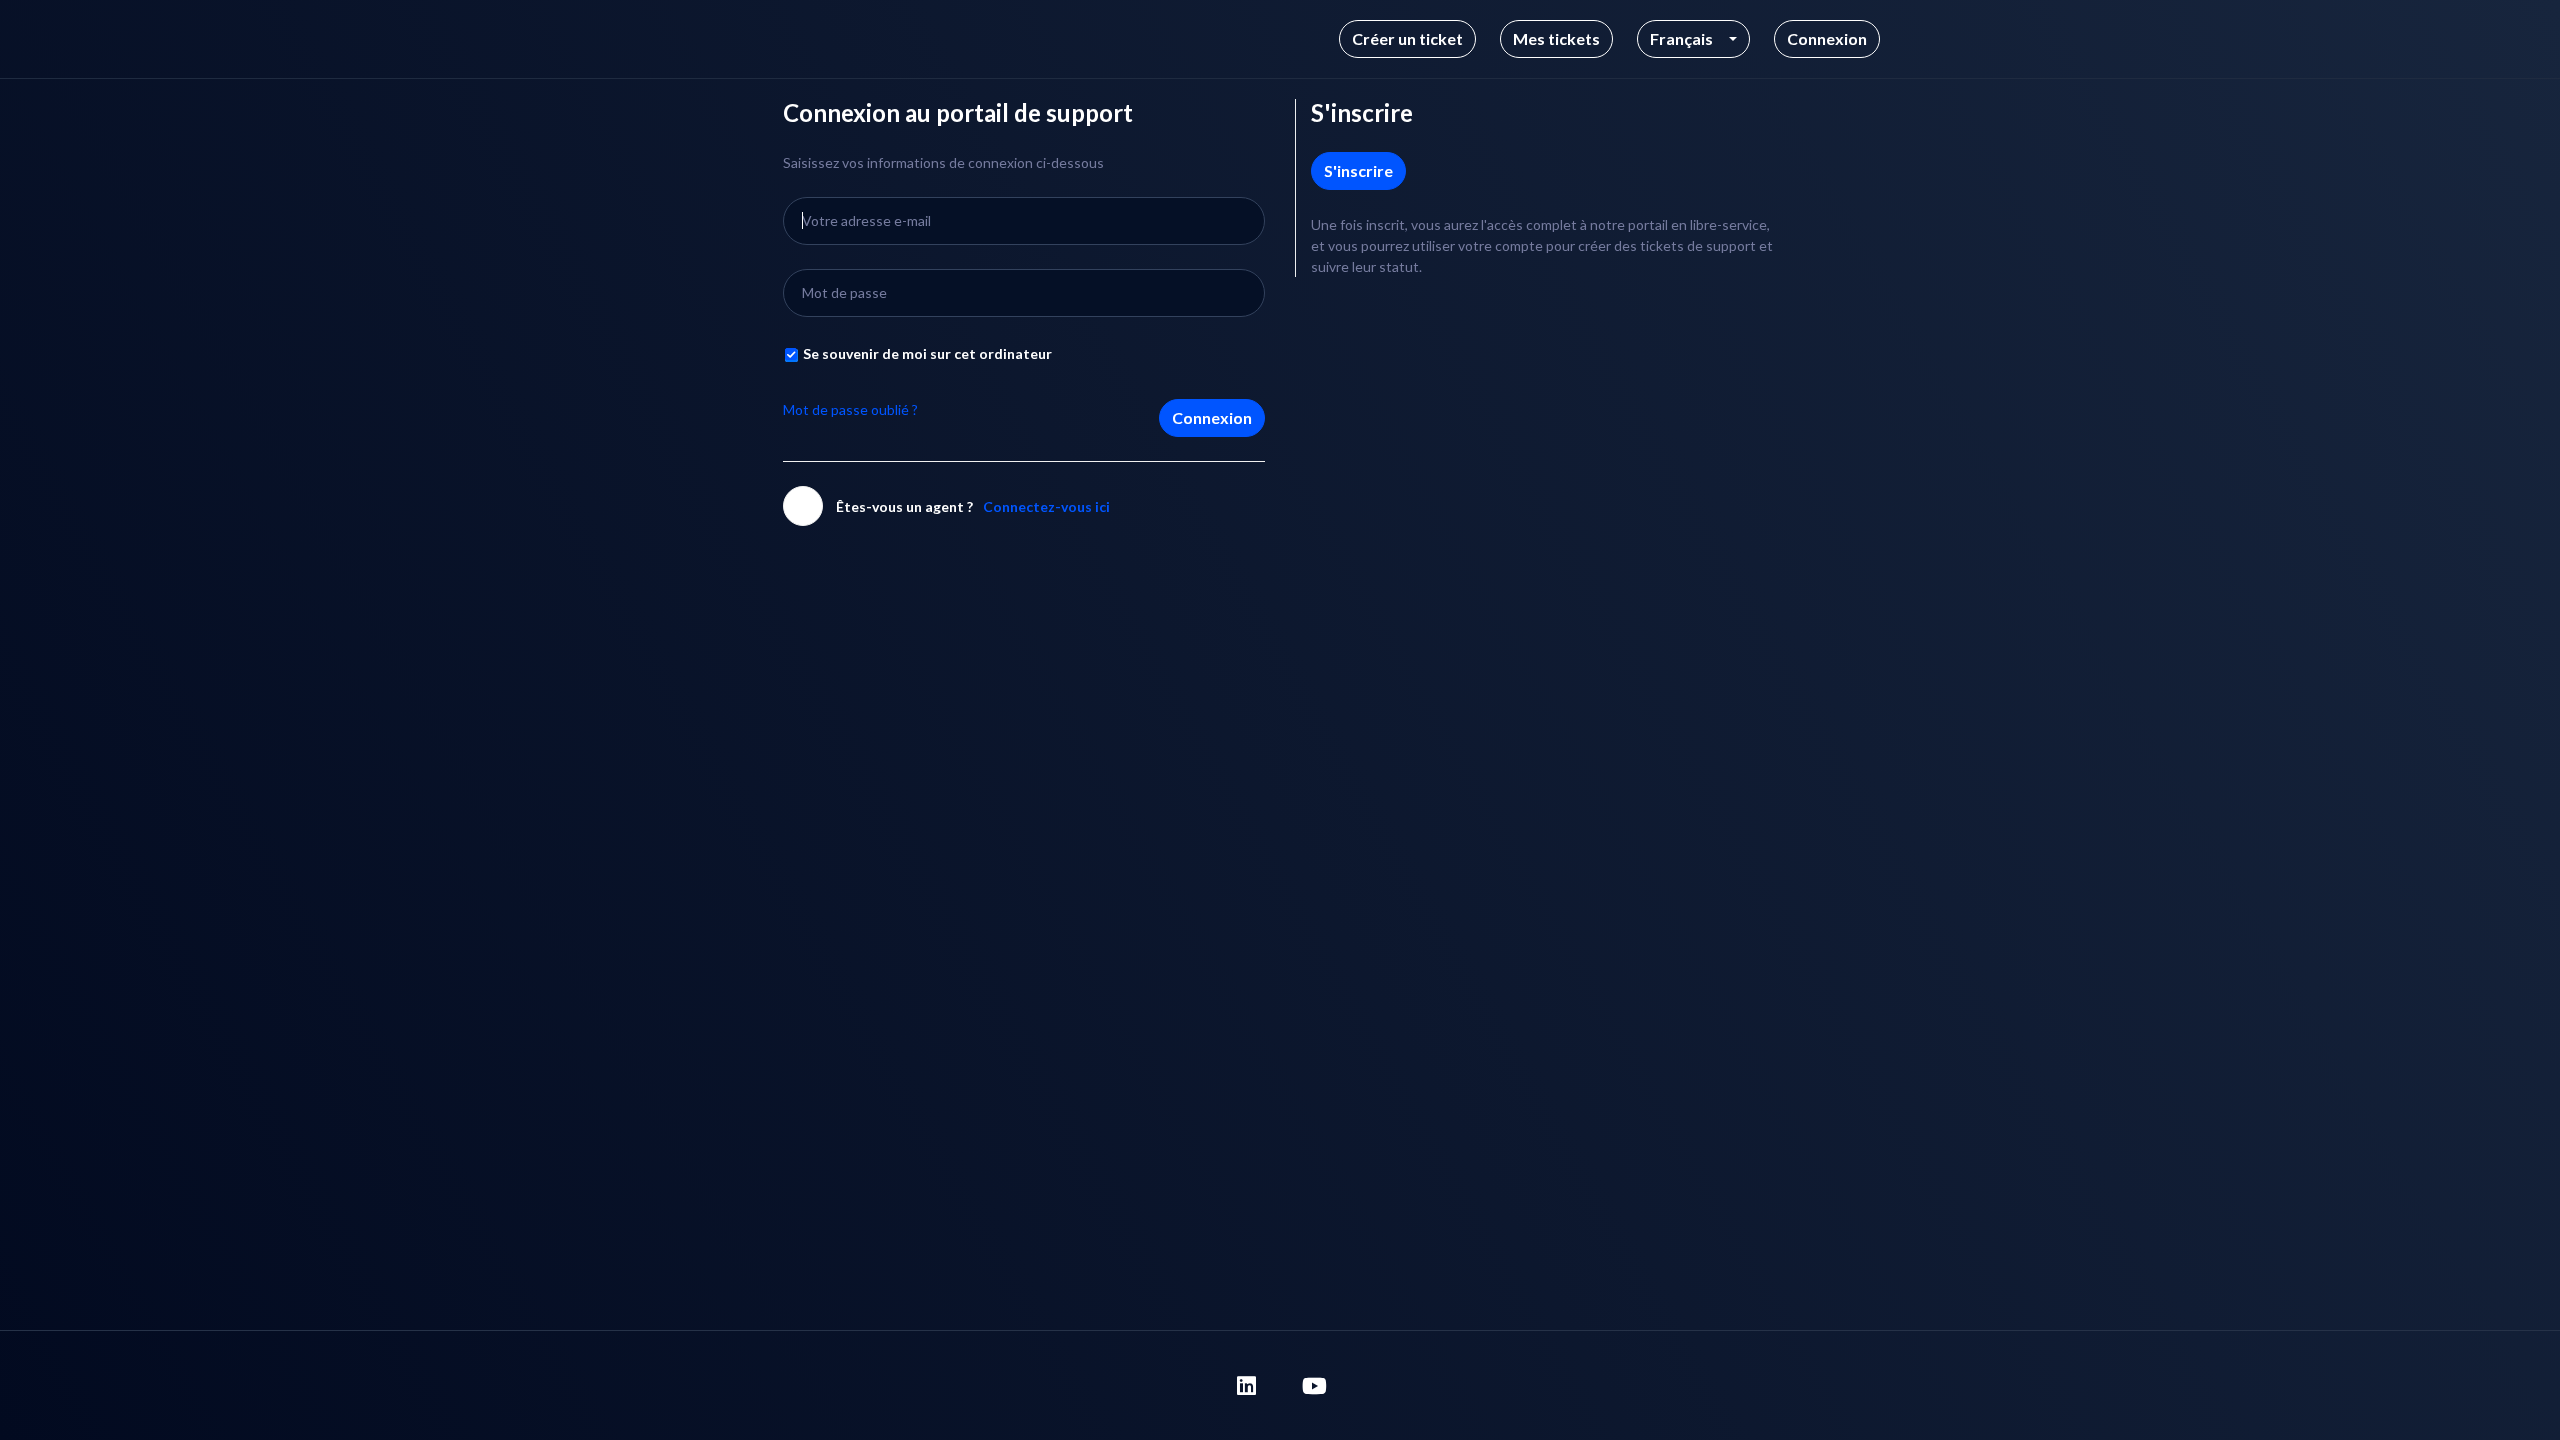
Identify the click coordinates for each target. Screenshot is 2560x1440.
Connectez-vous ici (1046, 506)
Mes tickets (1556, 38)
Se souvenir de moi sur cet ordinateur (927, 353)
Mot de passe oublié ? (850, 409)
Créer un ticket (1407, 38)
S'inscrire (1358, 170)
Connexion (1212, 417)
